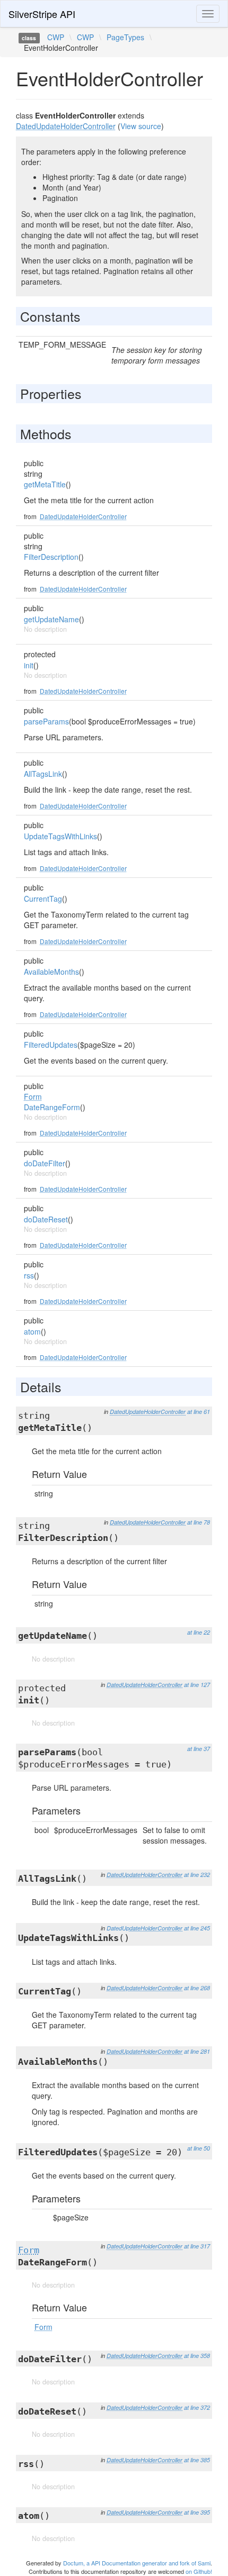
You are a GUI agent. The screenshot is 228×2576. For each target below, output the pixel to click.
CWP (56, 37)
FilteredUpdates (51, 1045)
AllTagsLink (43, 774)
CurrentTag (43, 899)
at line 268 (197, 1988)
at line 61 (199, 1412)
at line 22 (199, 1632)
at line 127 (197, 1685)
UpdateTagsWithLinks (60, 836)
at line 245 (197, 1928)
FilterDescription (51, 557)
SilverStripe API (42, 14)
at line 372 (197, 2407)
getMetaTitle (45, 484)
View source (141, 126)
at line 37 (199, 1749)
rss (29, 1275)
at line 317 (197, 2246)
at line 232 (197, 1875)
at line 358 (197, 2356)
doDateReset (46, 1219)
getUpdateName (51, 619)
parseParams (46, 721)
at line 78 (199, 1522)
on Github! (199, 2571)
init (29, 665)
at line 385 (197, 2460)
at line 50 (199, 2148)
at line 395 (197, 2512)
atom (32, 1331)
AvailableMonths (51, 972)
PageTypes (125, 37)
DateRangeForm (52, 1107)
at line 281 (197, 2051)
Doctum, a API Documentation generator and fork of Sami (137, 2563)
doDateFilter (45, 1163)
